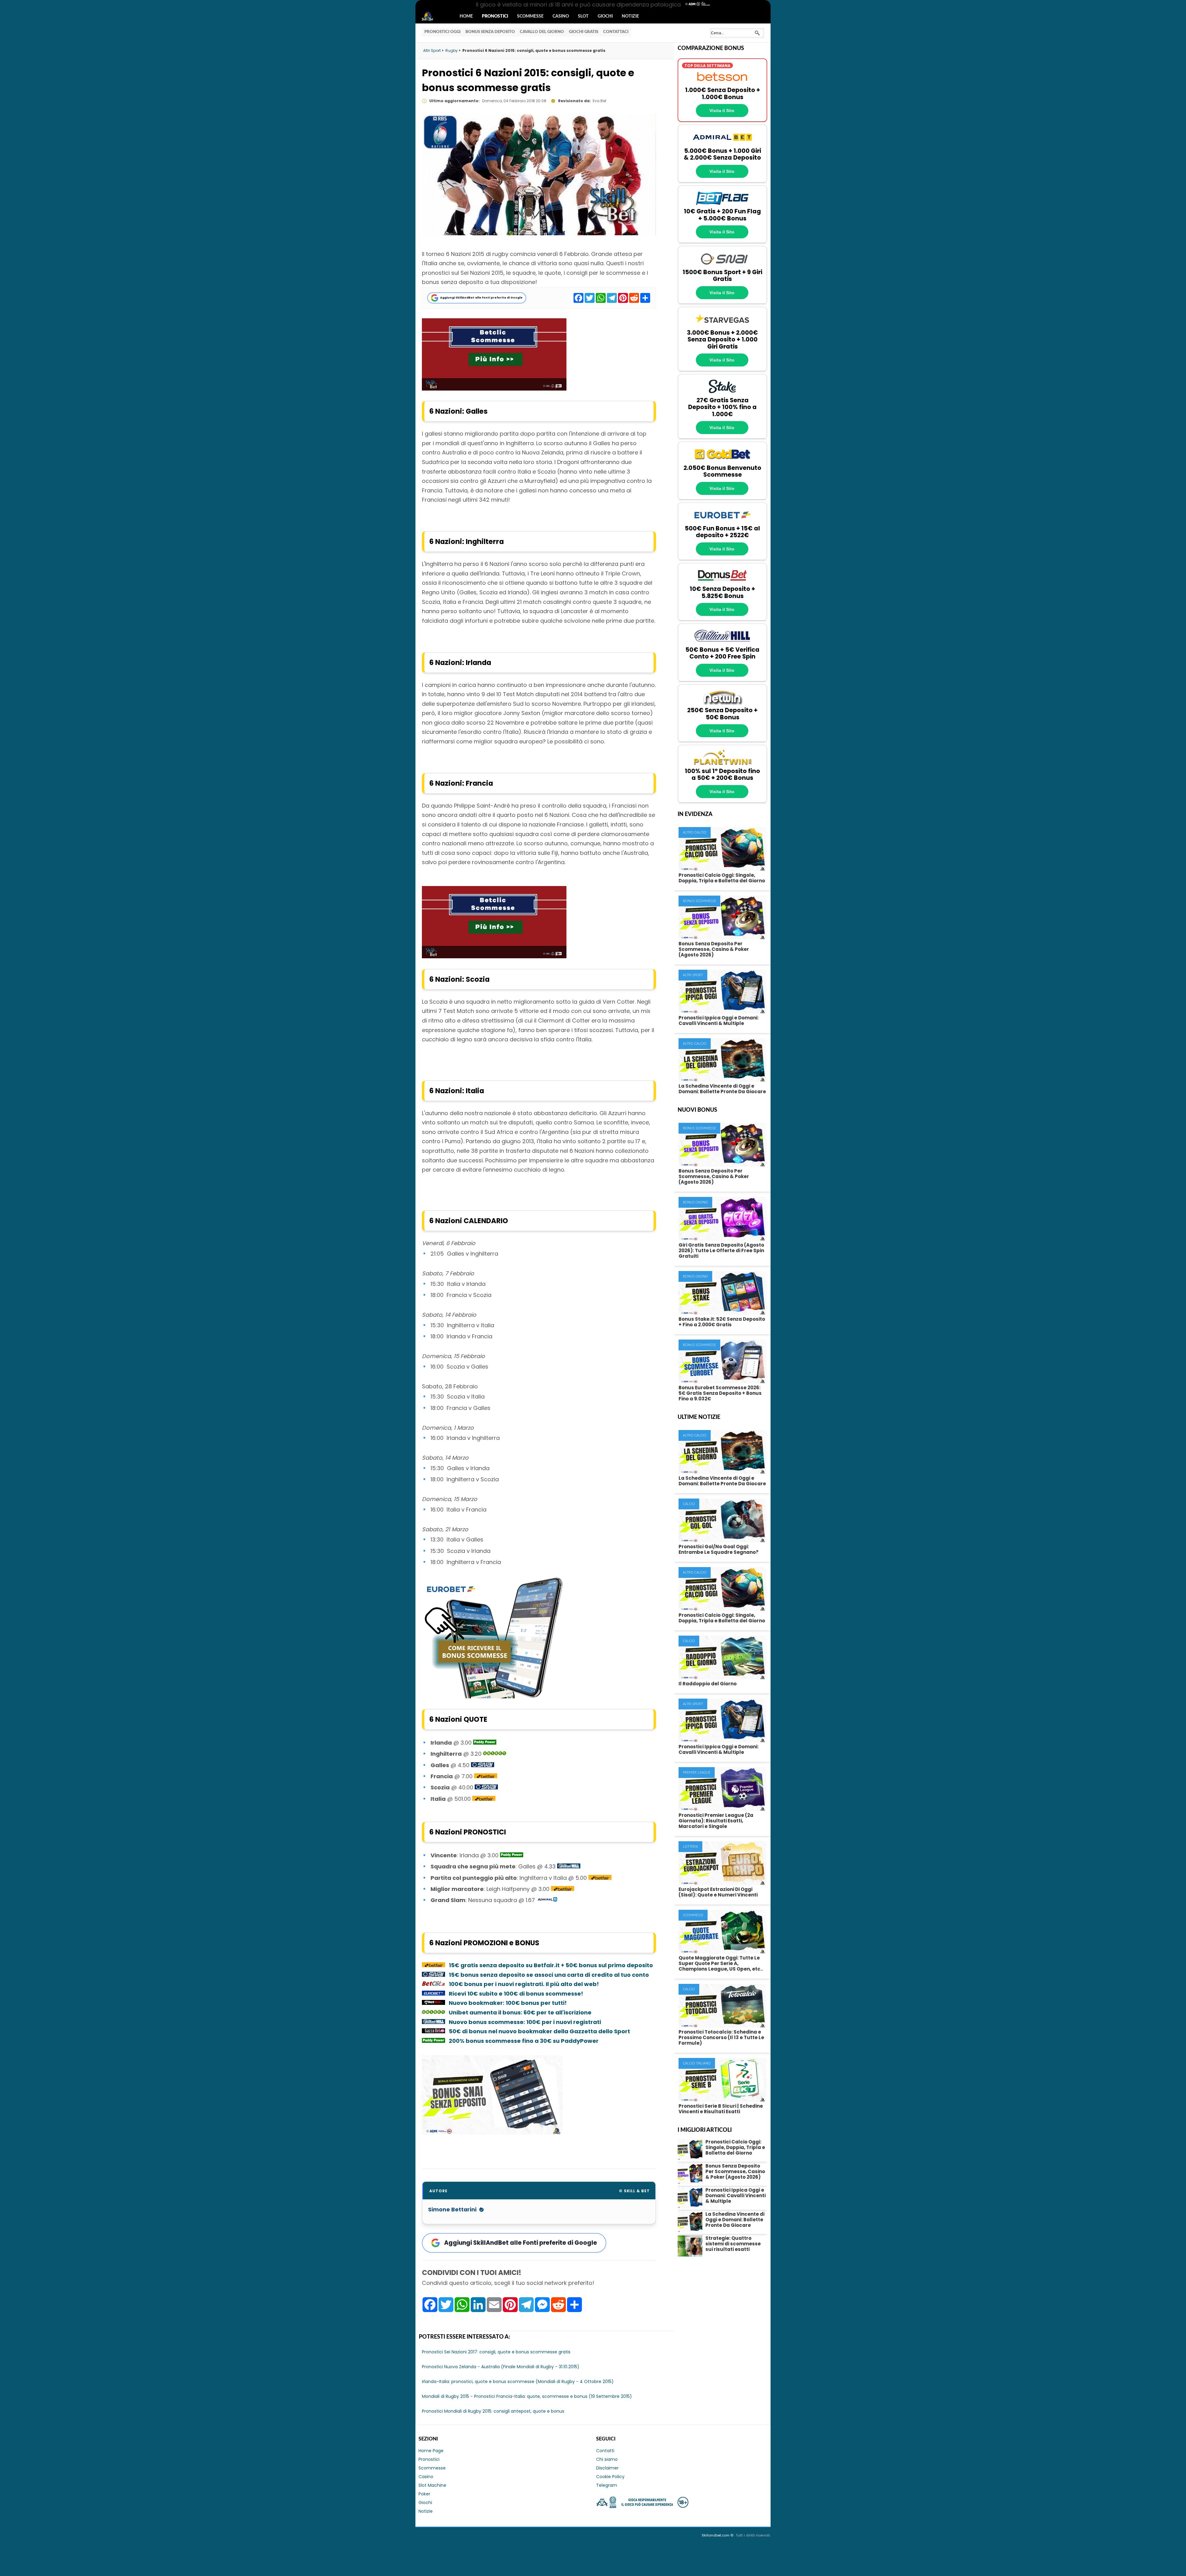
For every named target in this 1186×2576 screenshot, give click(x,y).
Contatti (605, 2451)
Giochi (605, 16)
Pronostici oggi (442, 32)
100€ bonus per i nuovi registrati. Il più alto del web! (524, 1984)
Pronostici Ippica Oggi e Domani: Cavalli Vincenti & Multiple (719, 1020)
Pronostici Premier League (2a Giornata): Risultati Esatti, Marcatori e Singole (716, 1821)
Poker (424, 2494)
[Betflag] (722, 205)
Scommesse (530, 16)
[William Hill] (722, 643)
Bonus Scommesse (699, 901)
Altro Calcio (695, 832)
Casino (561, 16)
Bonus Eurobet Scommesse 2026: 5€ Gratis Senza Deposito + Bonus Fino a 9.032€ (720, 1393)
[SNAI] (722, 265)
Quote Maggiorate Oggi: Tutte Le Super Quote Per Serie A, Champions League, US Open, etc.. (721, 1963)
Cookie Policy (610, 2477)
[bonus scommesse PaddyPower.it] (485, 1743)
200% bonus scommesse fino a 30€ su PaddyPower (524, 2041)
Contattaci (616, 32)
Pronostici (495, 16)
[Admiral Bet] (722, 144)
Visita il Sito (722, 111)
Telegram (607, 2485)
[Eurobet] (722, 522)
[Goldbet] (722, 461)
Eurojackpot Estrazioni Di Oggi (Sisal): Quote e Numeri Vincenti (718, 1892)
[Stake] (722, 393)
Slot (583, 16)
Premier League (697, 1773)
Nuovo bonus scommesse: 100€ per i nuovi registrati (525, 2022)
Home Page (431, 2451)
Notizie (630, 16)
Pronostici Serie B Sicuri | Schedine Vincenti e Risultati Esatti (721, 2109)
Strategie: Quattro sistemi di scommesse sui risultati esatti (733, 2244)
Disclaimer (607, 2468)
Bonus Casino (695, 1202)
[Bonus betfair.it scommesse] (486, 1776)
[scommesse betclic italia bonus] (433, 1984)
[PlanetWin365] (722, 764)
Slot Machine (432, 2485)
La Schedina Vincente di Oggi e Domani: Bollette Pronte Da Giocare (722, 1089)
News (433, 17)
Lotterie (690, 1847)
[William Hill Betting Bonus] (569, 1866)
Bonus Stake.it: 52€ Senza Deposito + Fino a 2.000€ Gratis (722, 1322)
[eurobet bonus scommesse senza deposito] (494, 1696)
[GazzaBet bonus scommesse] (433, 2031)
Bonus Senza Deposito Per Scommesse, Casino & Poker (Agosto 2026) (714, 949)
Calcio (689, 1504)
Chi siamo (607, 2459)
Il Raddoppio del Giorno (708, 1684)
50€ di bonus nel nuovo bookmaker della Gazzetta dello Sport (539, 2031)
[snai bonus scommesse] (483, 1765)
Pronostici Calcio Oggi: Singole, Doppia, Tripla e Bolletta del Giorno (722, 878)
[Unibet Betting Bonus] (495, 1754)
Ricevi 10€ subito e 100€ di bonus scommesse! (516, 1994)
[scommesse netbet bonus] (433, 2003)
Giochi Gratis (584, 32)
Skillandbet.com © (718, 2535)
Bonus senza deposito (490, 32)
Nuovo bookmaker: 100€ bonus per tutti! (508, 2003)
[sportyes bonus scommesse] (548, 1900)
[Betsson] (722, 83)
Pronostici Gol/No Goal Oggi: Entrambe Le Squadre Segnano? (719, 1549)
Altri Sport (693, 975)
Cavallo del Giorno (542, 32)
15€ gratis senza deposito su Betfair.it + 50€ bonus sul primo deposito (551, 1965)
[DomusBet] (722, 582)
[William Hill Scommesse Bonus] (433, 2022)
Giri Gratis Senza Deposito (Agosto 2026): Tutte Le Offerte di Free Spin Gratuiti (721, 1250)
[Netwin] (722, 704)
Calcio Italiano (697, 2063)
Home (466, 16)
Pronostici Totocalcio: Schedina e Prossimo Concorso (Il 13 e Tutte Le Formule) (721, 2037)
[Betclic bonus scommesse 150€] (494, 389)
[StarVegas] (722, 326)
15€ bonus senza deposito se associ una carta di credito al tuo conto (549, 1975)
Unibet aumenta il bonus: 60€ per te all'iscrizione (520, 2012)
